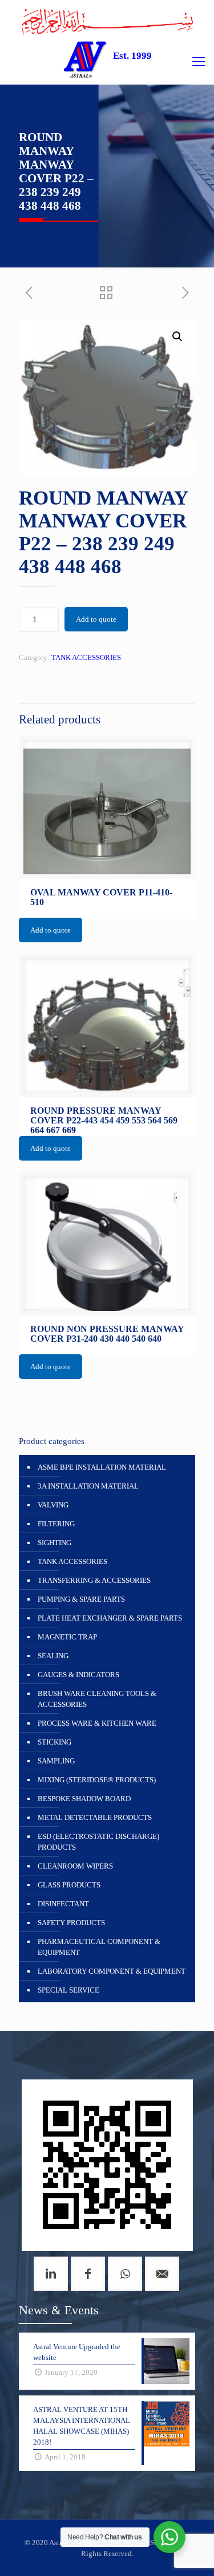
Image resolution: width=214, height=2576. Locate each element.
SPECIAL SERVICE (68, 1990)
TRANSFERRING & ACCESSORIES (94, 1580)
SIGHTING (54, 1543)
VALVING (53, 1505)
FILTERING (56, 1524)
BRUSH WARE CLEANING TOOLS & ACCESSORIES (97, 1699)
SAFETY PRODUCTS (71, 1923)
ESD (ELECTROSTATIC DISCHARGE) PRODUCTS (98, 1842)
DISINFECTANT (63, 1904)
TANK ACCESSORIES (86, 657)
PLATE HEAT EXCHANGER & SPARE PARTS (110, 1618)
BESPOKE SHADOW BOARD (84, 1799)
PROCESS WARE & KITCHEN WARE (97, 1723)
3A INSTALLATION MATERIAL (88, 1486)
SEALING (53, 1656)
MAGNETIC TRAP (67, 1637)
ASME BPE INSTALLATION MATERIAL (102, 1467)
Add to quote (96, 619)
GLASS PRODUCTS (69, 1885)
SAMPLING (56, 1761)
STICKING (54, 1742)
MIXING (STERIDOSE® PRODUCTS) (97, 1780)
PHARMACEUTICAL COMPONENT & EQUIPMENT (99, 1947)
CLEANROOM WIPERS (75, 1866)
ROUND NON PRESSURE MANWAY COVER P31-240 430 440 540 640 (107, 1334)
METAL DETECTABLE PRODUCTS (95, 1817)
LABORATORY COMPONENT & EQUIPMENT (112, 1971)
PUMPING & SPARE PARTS (81, 1599)
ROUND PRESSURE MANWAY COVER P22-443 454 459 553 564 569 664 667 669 (104, 1120)
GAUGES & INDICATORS (78, 1675)
